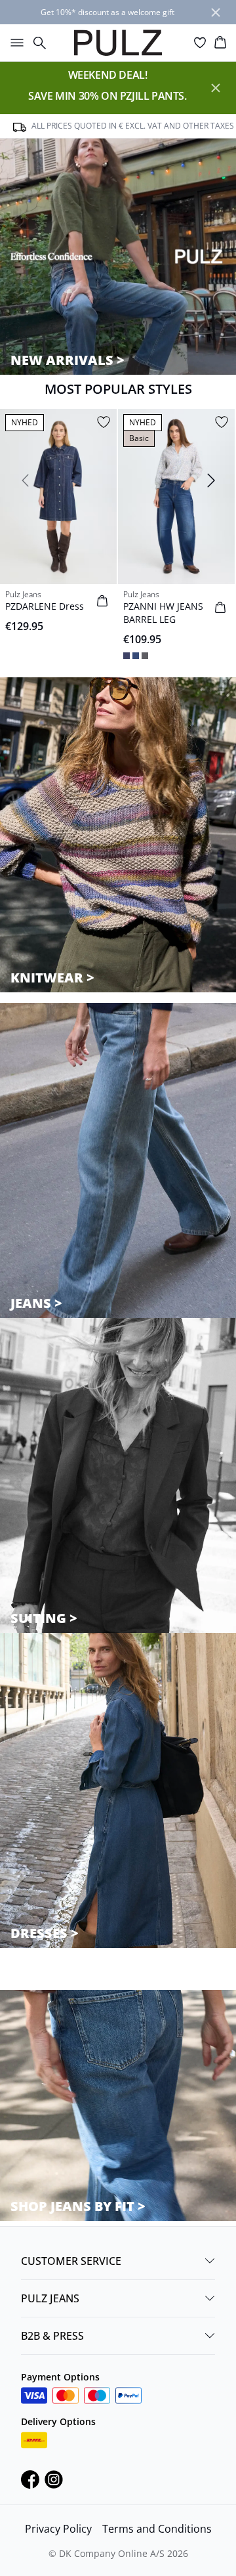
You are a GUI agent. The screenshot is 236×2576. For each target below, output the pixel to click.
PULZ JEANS (50, 2298)
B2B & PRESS (52, 2336)
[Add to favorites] (104, 422)
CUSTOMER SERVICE (71, 2261)
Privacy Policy (58, 2529)
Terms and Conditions (157, 2529)
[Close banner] (216, 12)
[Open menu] (14, 43)
